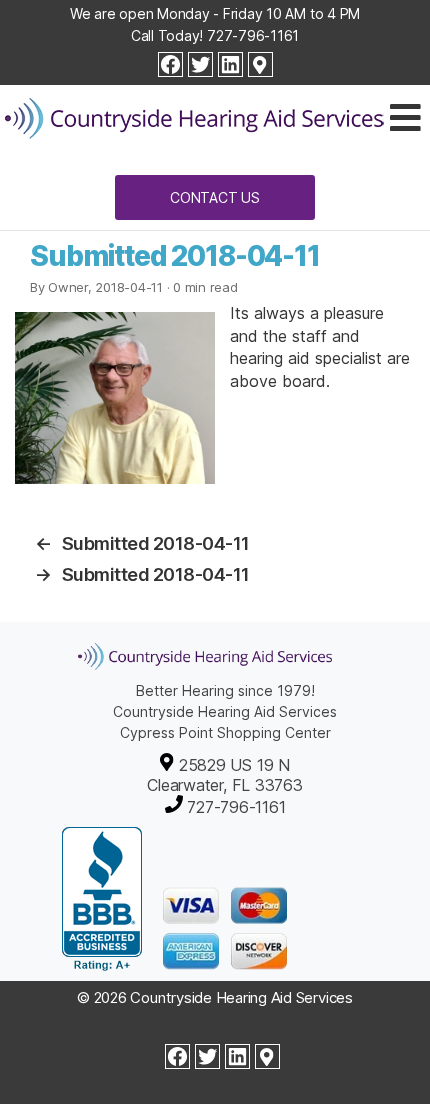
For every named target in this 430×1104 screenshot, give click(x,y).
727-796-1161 (253, 35)
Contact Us (215, 197)
